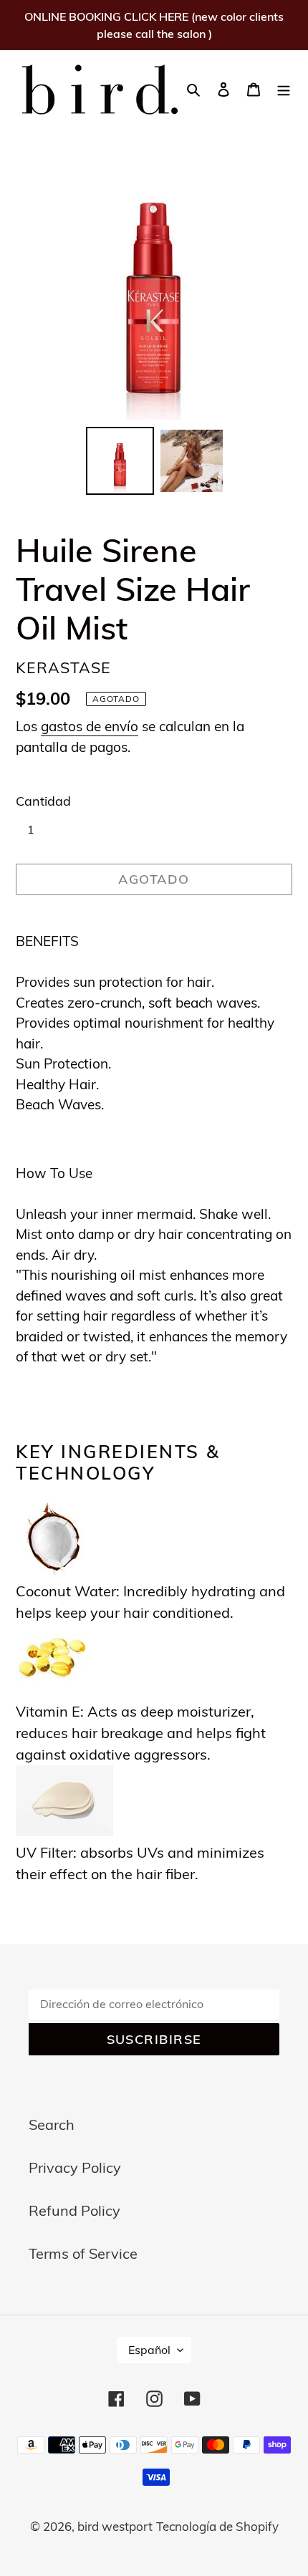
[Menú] (284, 88)
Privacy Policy (75, 2167)
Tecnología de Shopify (217, 2526)
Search (52, 2124)
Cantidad (43, 801)
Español (149, 2350)
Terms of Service (83, 2253)
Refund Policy (74, 2210)
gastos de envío (90, 726)
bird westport (115, 2526)
